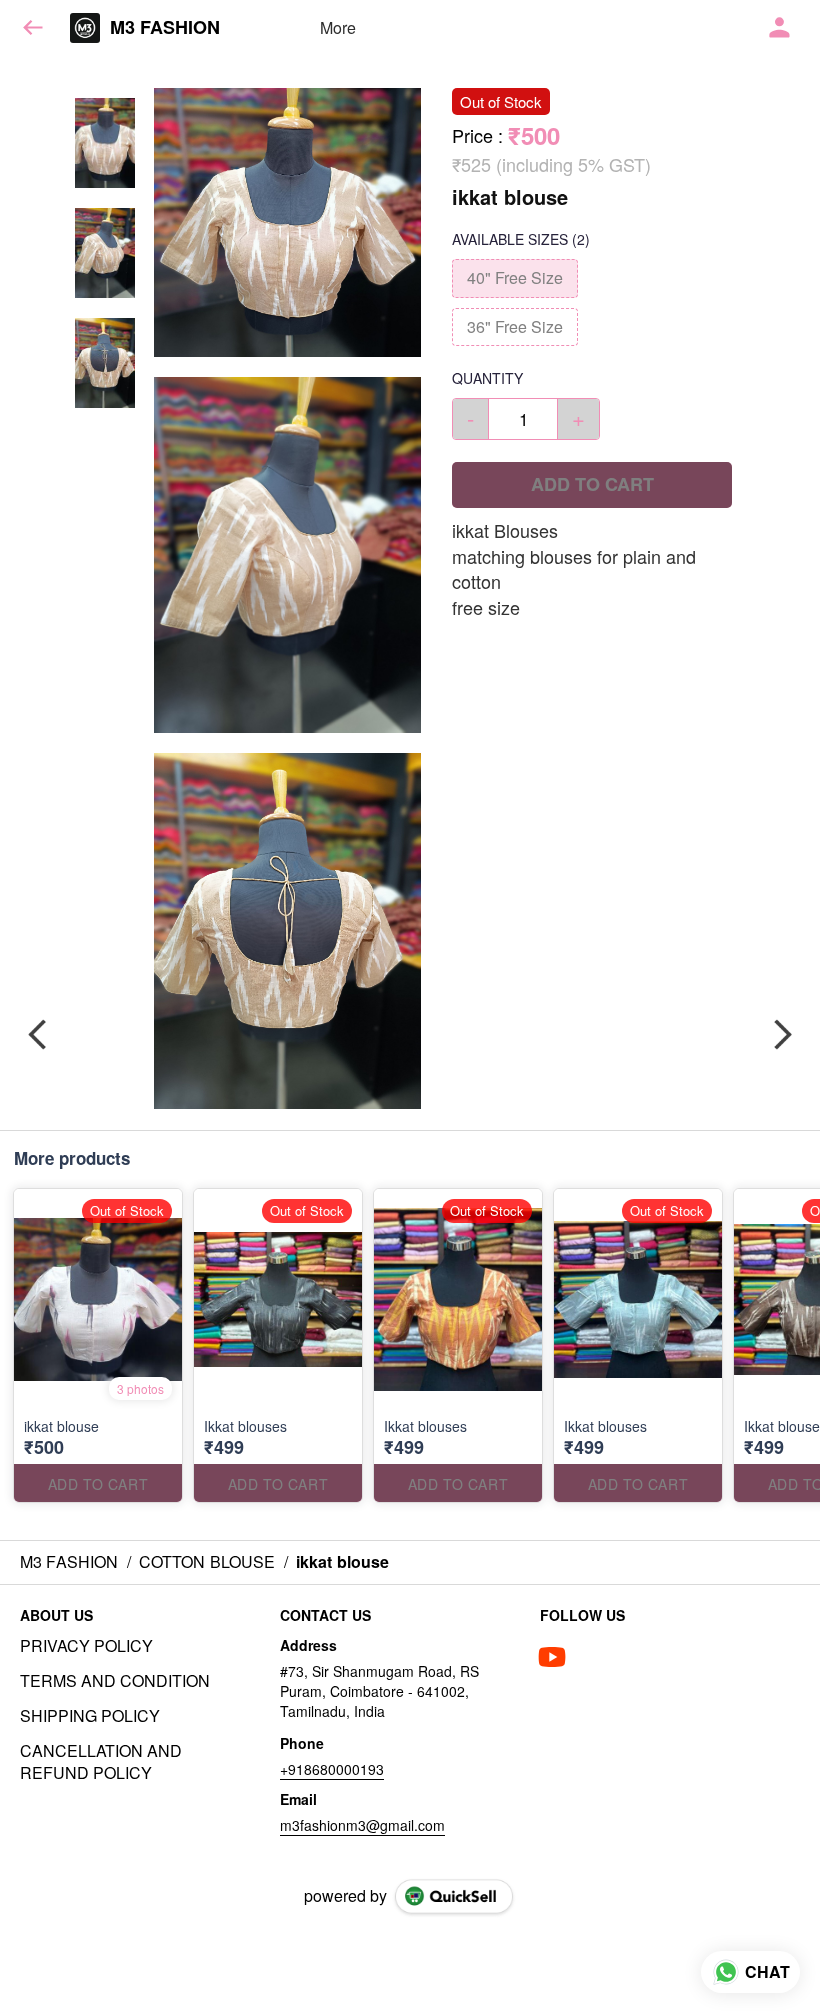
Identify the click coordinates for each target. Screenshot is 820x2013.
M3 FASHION (165, 28)
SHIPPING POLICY (90, 1716)
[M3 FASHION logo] (85, 28)
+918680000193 (332, 1769)
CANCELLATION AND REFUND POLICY (101, 1762)
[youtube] (552, 1657)
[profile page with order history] (780, 28)
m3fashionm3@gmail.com (362, 1825)
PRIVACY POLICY (86, 1646)
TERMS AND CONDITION (115, 1681)
